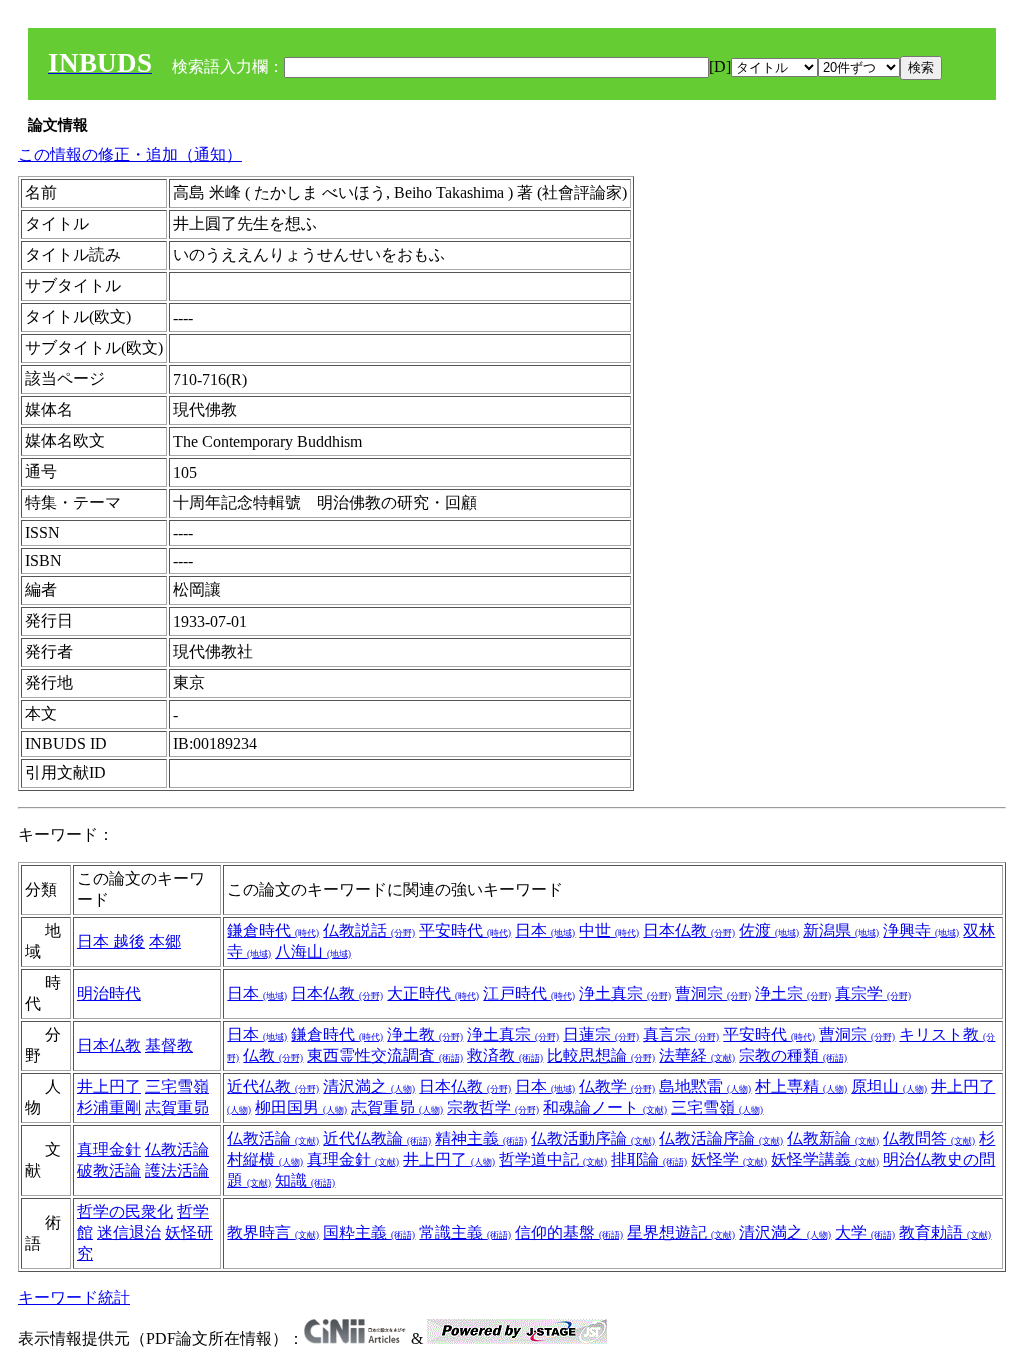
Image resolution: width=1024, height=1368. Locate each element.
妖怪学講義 (825, 1159)
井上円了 (109, 1086)
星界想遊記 (681, 1232)
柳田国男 (301, 1107)
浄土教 (425, 1034)
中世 (609, 930)
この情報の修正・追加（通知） (130, 154)
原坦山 (889, 1086)
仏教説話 (369, 930)
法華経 (697, 1055)
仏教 (273, 1055)
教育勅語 (945, 1232)
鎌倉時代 (273, 930)
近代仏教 (273, 1086)
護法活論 (177, 1170)
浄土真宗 (625, 993)
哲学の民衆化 (125, 1211)
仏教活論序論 (721, 1138)
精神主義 (481, 1138)
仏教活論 (177, 1149)
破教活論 (109, 1170)
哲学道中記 (553, 1159)
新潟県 (841, 930)
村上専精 (801, 1086)
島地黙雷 (705, 1086)
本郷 (165, 941)
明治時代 (109, 993)
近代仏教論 (377, 1138)
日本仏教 (689, 930)
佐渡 (769, 930)
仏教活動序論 (593, 1138)
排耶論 (649, 1159)
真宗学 (873, 993)
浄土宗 (793, 993)
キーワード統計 (74, 1297)
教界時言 (273, 1232)
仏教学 (617, 1086)
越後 (129, 941)
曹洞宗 (713, 993)
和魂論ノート (605, 1107)
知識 (305, 1180)
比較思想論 (601, 1055)
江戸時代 (529, 993)
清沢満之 (369, 1086)
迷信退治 (129, 1232)
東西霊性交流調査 (385, 1055)
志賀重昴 (177, 1107)
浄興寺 (921, 930)
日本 (95, 941)
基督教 (169, 1045)
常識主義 (465, 1232)
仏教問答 (929, 1138)
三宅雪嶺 (177, 1086)
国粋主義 (369, 1232)
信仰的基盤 (569, 1232)
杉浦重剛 (109, 1107)
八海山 (313, 951)
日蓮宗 (601, 1034)
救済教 (505, 1055)
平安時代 (465, 930)
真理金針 (109, 1149)
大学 (865, 1232)
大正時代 (433, 993)
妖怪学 (729, 1159)
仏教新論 (833, 1138)
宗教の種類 (793, 1055)
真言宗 (681, 1034)
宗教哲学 (493, 1107)
